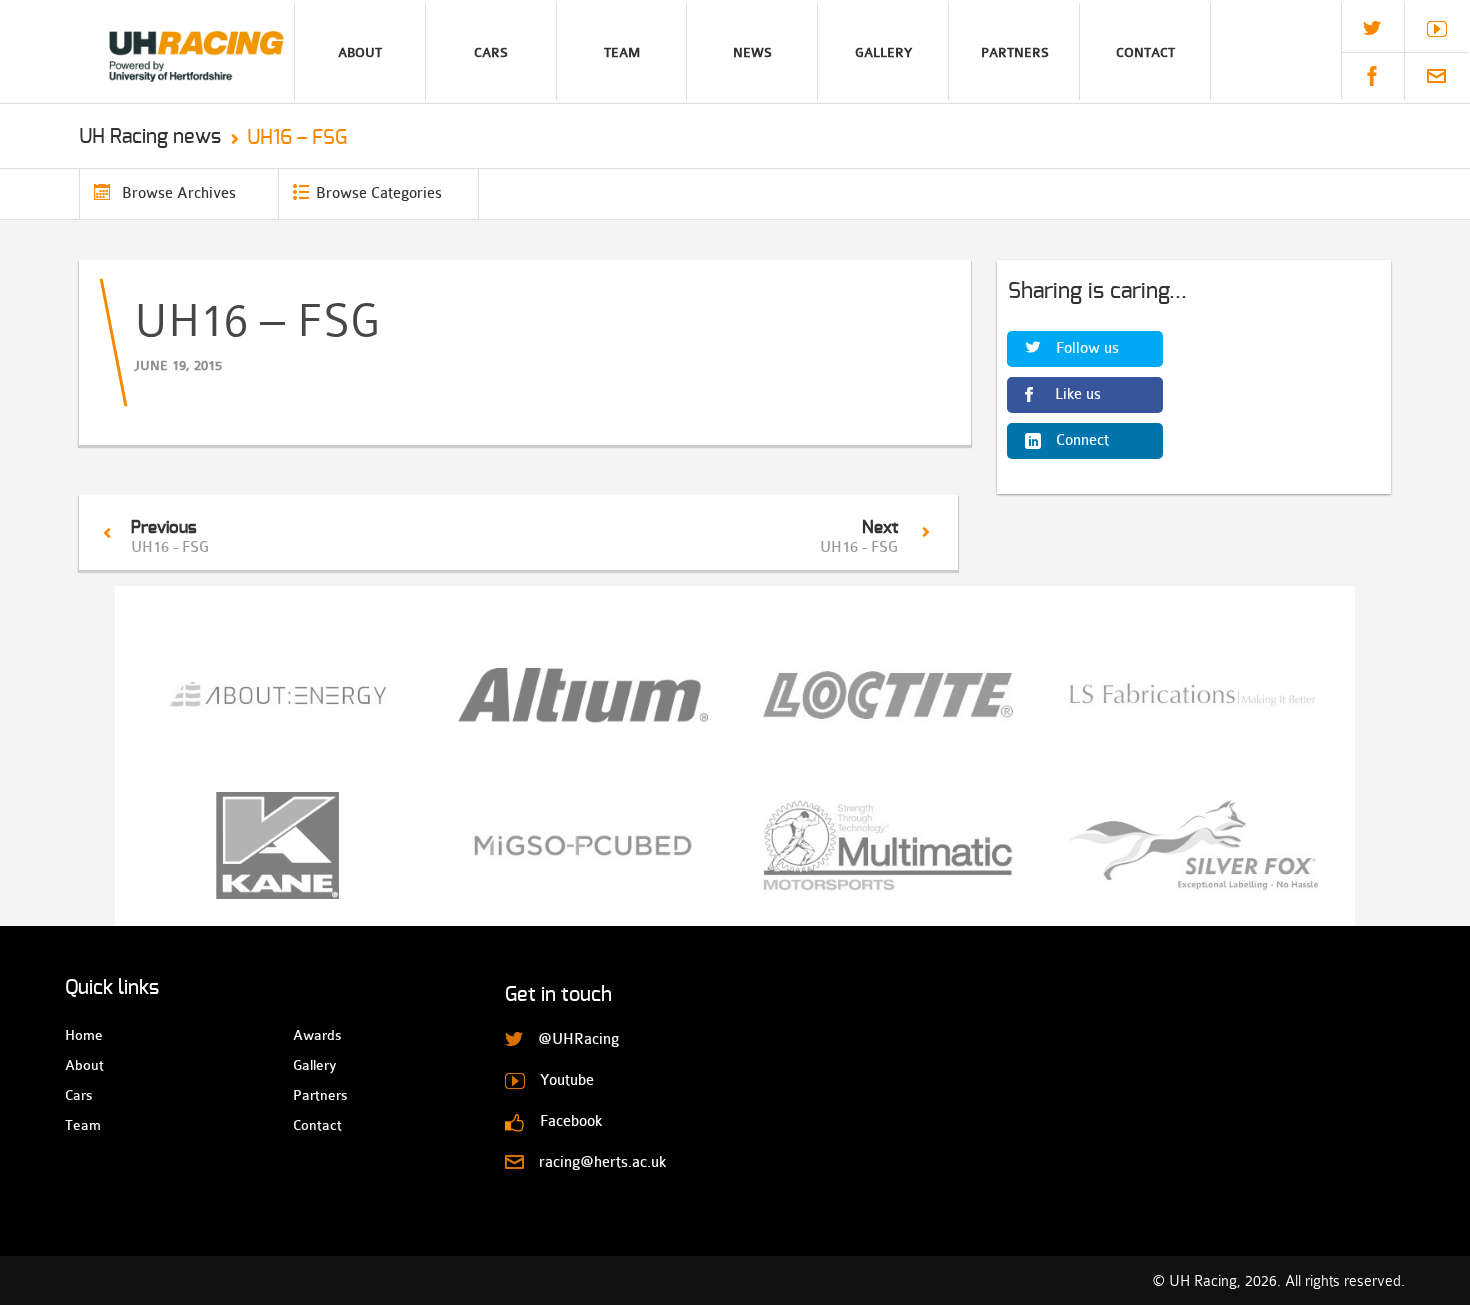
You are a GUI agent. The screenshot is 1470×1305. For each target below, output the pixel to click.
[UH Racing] (147, 51)
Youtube (1437, 29)
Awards (310, 1035)
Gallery (883, 52)
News (752, 52)
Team (622, 52)
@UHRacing (1372, 28)
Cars (491, 52)
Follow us (1087, 348)
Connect (1082, 440)
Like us (1078, 394)
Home (82, 1035)
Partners (1015, 52)
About (360, 52)
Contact (1145, 52)
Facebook (1372, 76)
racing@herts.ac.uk (1436, 76)
